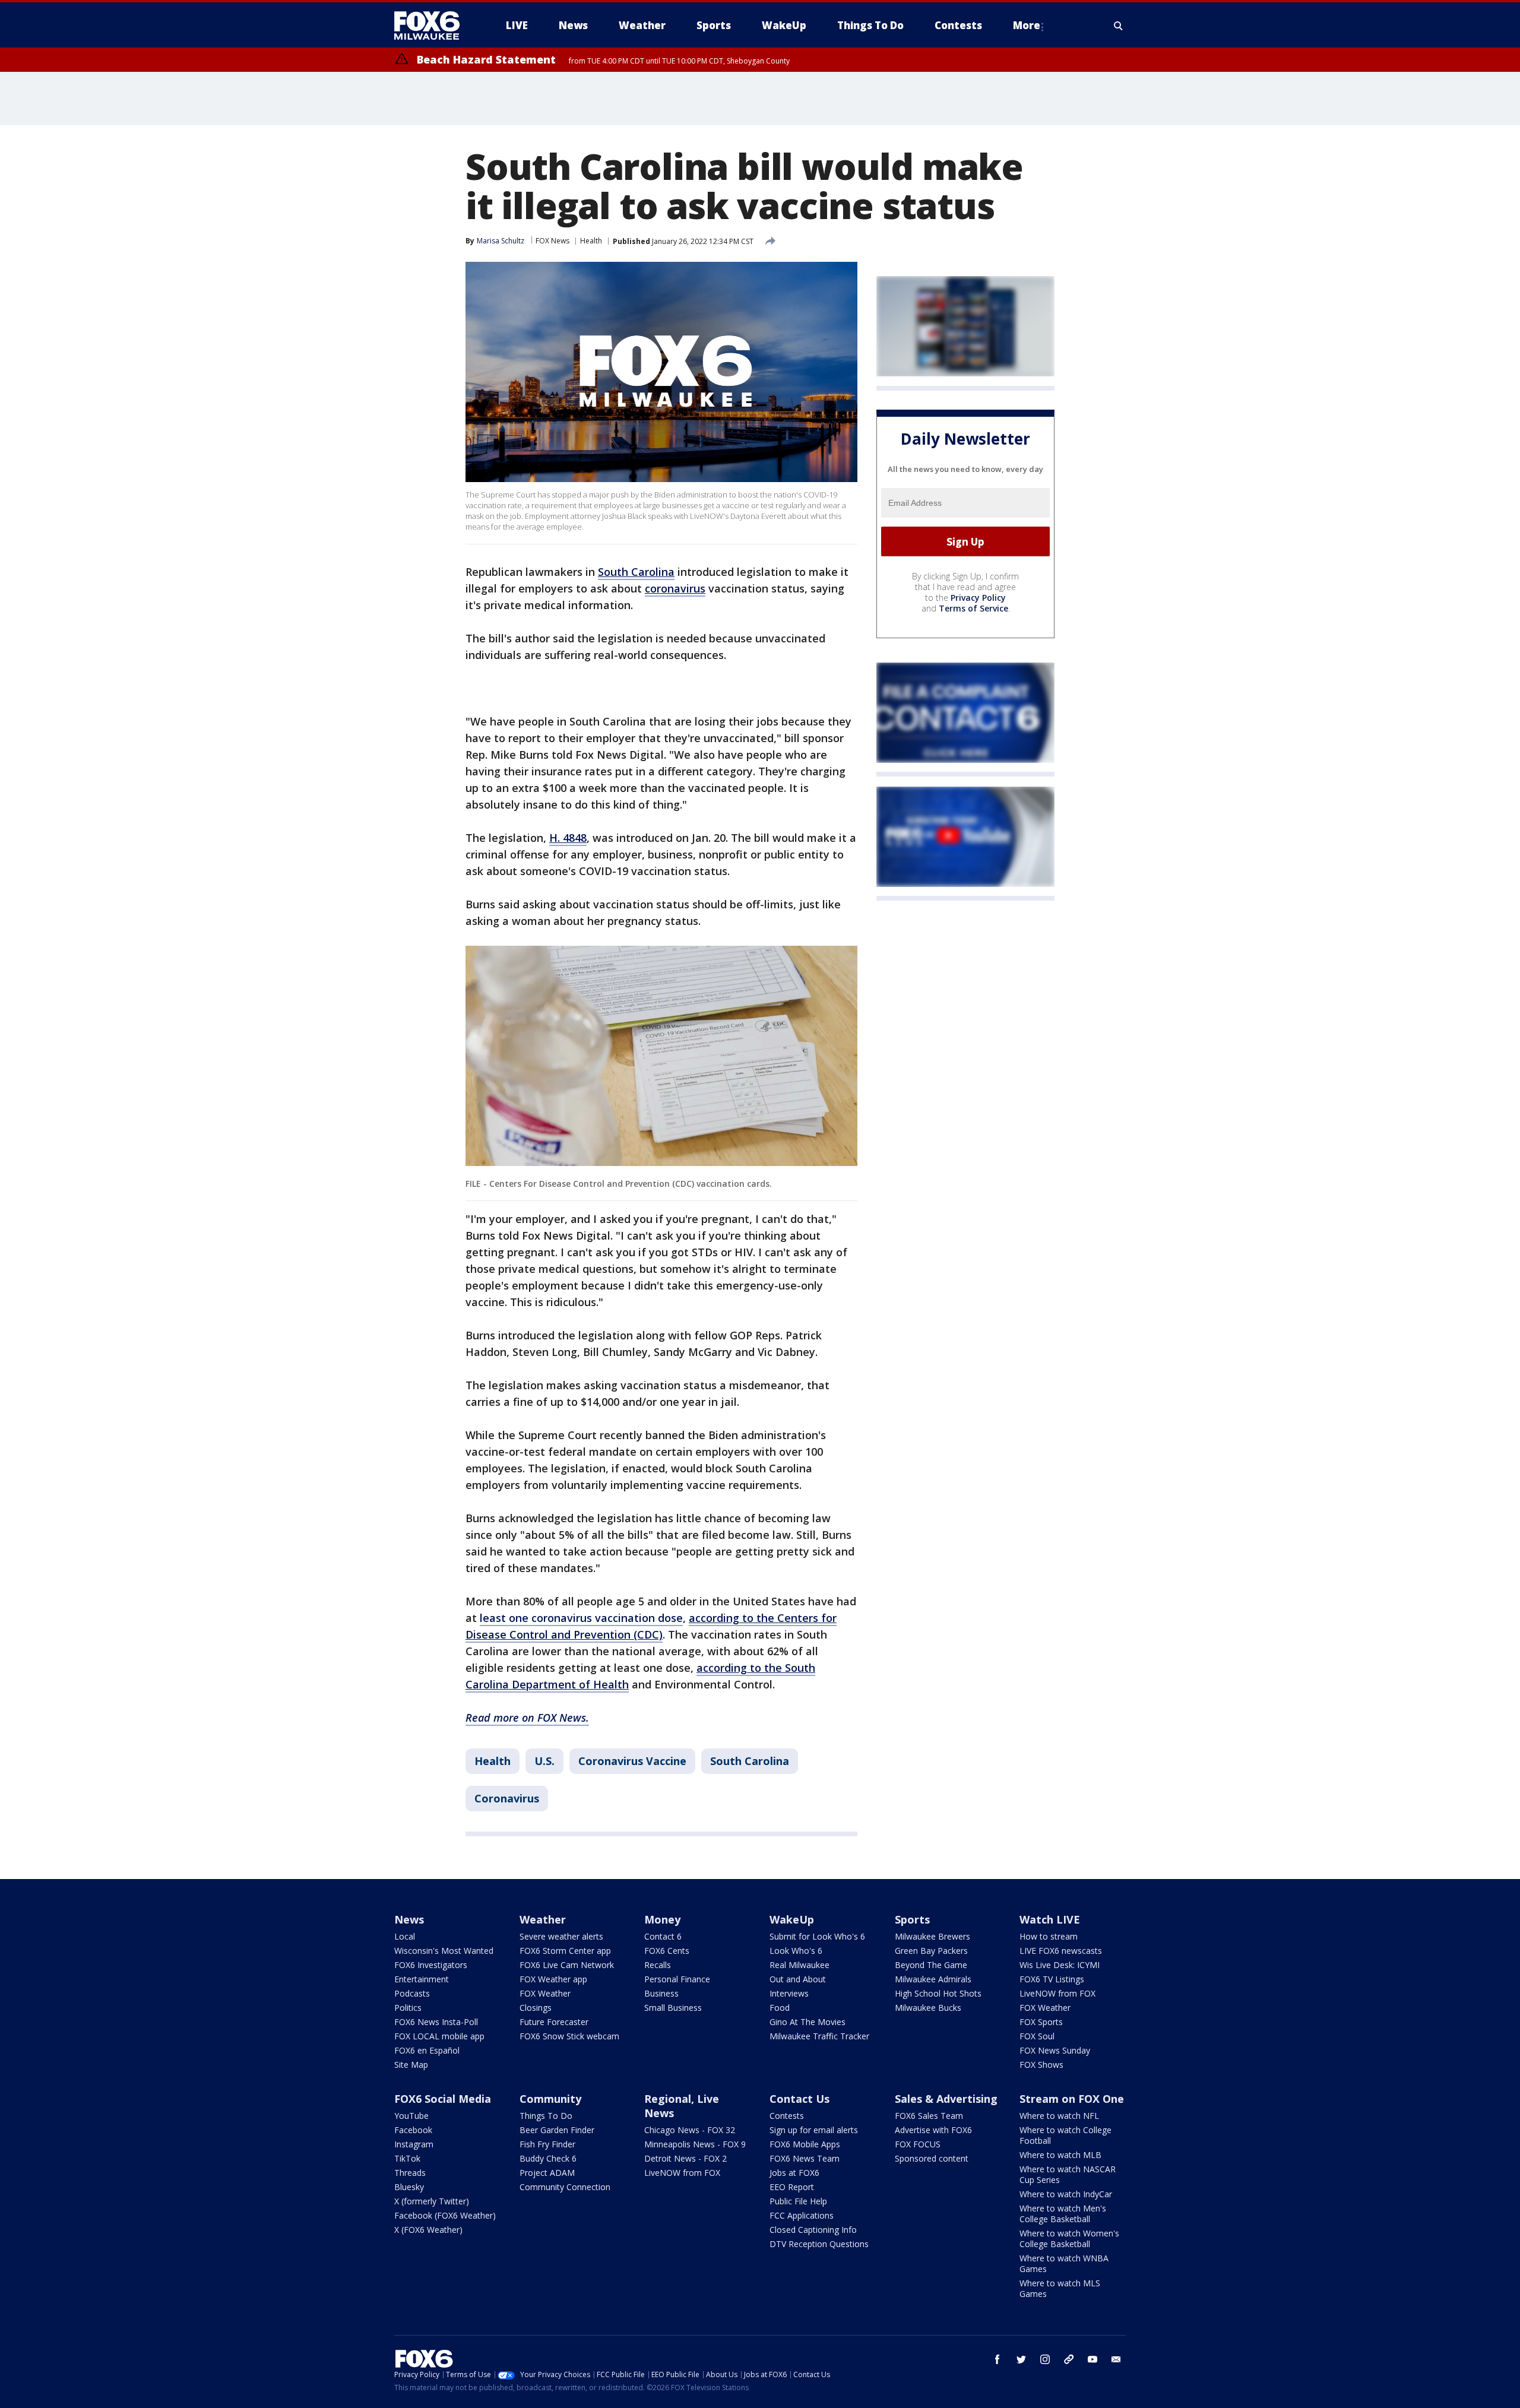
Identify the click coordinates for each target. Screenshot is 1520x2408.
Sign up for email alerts (814, 2130)
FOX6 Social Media (443, 2099)
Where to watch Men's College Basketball (1063, 2214)
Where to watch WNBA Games (1064, 2263)
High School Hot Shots (938, 1993)
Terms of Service (973, 609)
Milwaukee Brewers (932, 1936)
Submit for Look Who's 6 (817, 1936)
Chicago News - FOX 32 (690, 2130)
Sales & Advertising (946, 2099)
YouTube (411, 2116)
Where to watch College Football (1065, 2135)
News (409, 1919)
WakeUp (792, 1919)
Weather (543, 1919)
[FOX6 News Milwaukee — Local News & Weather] (433, 26)
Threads (410, 2173)
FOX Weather (545, 1993)
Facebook (413, 2130)
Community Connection (565, 2187)
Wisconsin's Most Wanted (444, 1951)
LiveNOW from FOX (1057, 1993)
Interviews (789, 1993)
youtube (1092, 2359)
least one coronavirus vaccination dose (581, 1618)
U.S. (544, 1761)
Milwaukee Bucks (928, 2008)
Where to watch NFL (1059, 2116)
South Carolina (750, 1761)
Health (591, 241)
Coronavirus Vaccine (632, 1761)
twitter (1021, 2359)
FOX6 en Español (427, 2050)
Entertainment (422, 1979)
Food (780, 2008)
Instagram (414, 2144)
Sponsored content (932, 2158)
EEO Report (792, 2187)
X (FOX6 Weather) (428, 2230)
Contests (787, 2116)
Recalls (658, 1965)
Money (662, 1919)
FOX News (552, 241)
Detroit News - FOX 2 (685, 2158)
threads (1069, 2359)
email (1116, 2359)
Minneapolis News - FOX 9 (695, 2144)
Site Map (411, 2065)
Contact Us (799, 2099)
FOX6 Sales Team (929, 2116)
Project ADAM (547, 2173)
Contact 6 (663, 1936)
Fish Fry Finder (547, 2144)
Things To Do (546, 2116)
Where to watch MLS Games (1060, 2288)
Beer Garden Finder (557, 2130)
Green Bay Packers (931, 1951)
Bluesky (409, 2187)
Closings (536, 2008)
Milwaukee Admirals (933, 1979)
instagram (1045, 2359)
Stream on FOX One (1072, 2099)
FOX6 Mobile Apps (805, 2144)
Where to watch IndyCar (1066, 2194)
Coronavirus (507, 1798)
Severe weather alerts (561, 1936)
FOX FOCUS (918, 2144)
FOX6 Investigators (431, 1965)
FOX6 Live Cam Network (567, 1965)
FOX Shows (1041, 2065)
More (1027, 25)
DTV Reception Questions (819, 2244)
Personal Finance (677, 1979)
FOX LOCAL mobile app (439, 2036)
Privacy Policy (978, 598)
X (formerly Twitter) (432, 2201)
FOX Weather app (553, 1979)
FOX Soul (1037, 2036)
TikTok (407, 2158)
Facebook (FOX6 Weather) (445, 2215)
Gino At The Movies (807, 2022)
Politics (408, 2008)
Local (405, 1936)
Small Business (673, 2008)
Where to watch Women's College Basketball (1069, 2239)
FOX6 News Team (805, 2158)
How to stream (1049, 1936)
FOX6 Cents (667, 1951)
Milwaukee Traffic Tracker (819, 2036)
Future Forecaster (554, 2022)
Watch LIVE (1050, 1919)
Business (661, 1993)
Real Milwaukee (799, 1965)
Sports (912, 1919)
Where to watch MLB (1060, 2155)
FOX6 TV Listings (1052, 1979)
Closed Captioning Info (813, 2230)
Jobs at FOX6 (794, 2173)
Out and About (798, 1979)
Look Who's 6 (796, 1951)
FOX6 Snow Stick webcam (569, 2036)
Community (550, 2099)
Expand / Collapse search (1119, 26)
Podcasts (412, 1993)
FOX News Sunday (1055, 2050)
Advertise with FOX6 (933, 2130)
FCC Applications (802, 2215)
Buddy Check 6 (548, 2158)
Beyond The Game (931, 1965)
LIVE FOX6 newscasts (1061, 1951)
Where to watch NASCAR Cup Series (1068, 2174)
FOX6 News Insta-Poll (436, 2022)
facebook (997, 2359)
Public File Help (798, 2201)
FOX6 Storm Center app (565, 1951)
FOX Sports (1041, 2022)
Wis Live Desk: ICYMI (1060, 1965)
